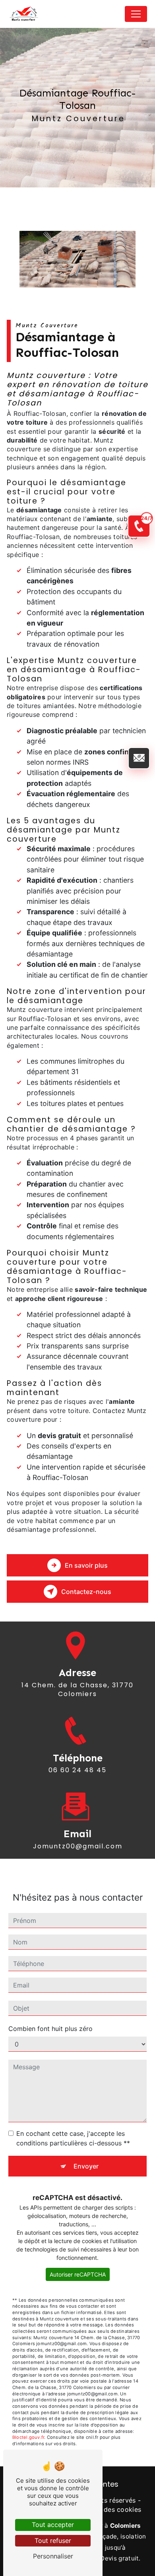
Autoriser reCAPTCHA (78, 2274)
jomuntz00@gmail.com (78, 1846)
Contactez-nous (86, 1592)
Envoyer (86, 2166)
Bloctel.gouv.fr (28, 2437)
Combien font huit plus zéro (50, 2029)
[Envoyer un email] (139, 758)
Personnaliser (53, 2556)
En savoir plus (86, 1565)
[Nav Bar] (136, 14)
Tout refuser (53, 2541)
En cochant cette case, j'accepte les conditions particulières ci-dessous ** (73, 2138)
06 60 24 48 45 (77, 1770)
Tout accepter (53, 2525)
